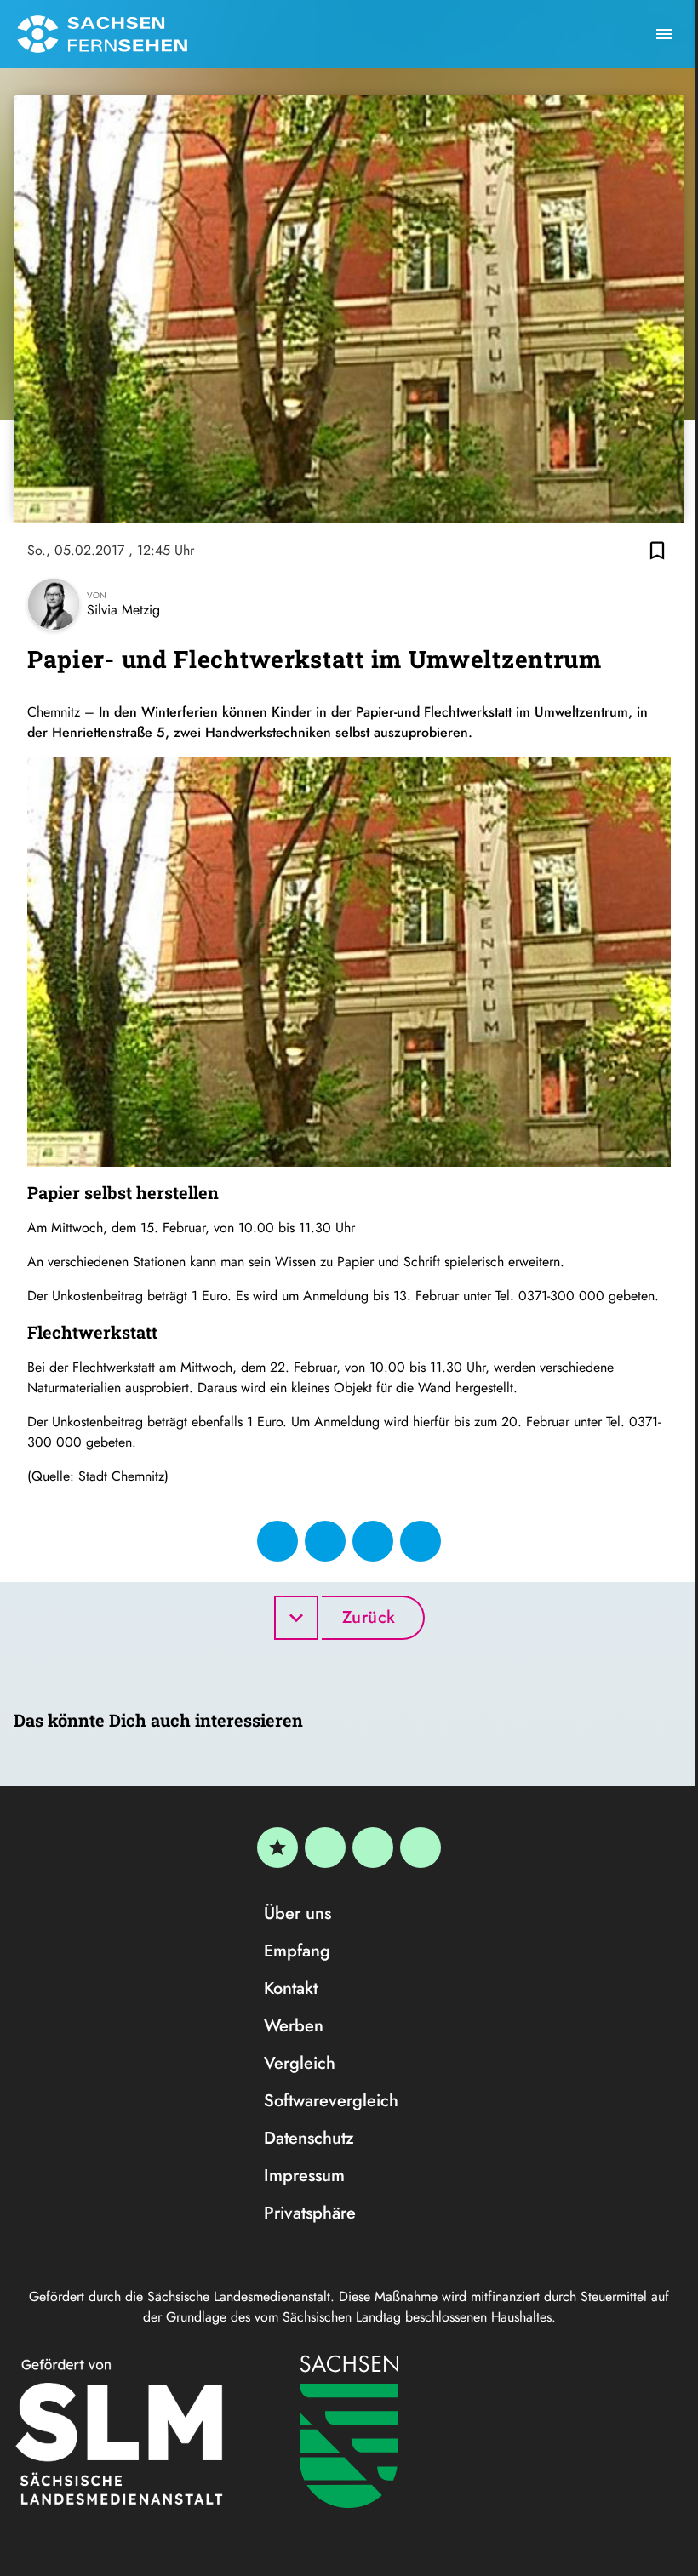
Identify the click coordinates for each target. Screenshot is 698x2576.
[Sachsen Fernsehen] (102, 34)
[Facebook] (325, 1848)
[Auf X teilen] (325, 1541)
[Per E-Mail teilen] (421, 1541)
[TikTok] (421, 1848)
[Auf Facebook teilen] (277, 1541)
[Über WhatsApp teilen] (373, 1541)
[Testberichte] (277, 1848)
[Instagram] (373, 1848)
